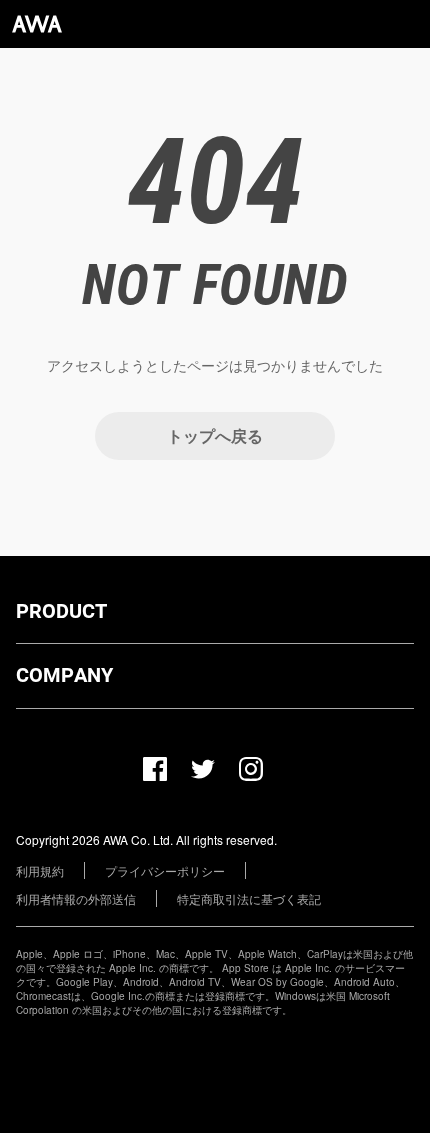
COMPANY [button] (64, 675)
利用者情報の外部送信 (76, 898)
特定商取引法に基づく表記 (249, 898)
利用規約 (40, 870)
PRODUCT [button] (61, 611)
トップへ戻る (215, 435)
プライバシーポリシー (165, 870)
